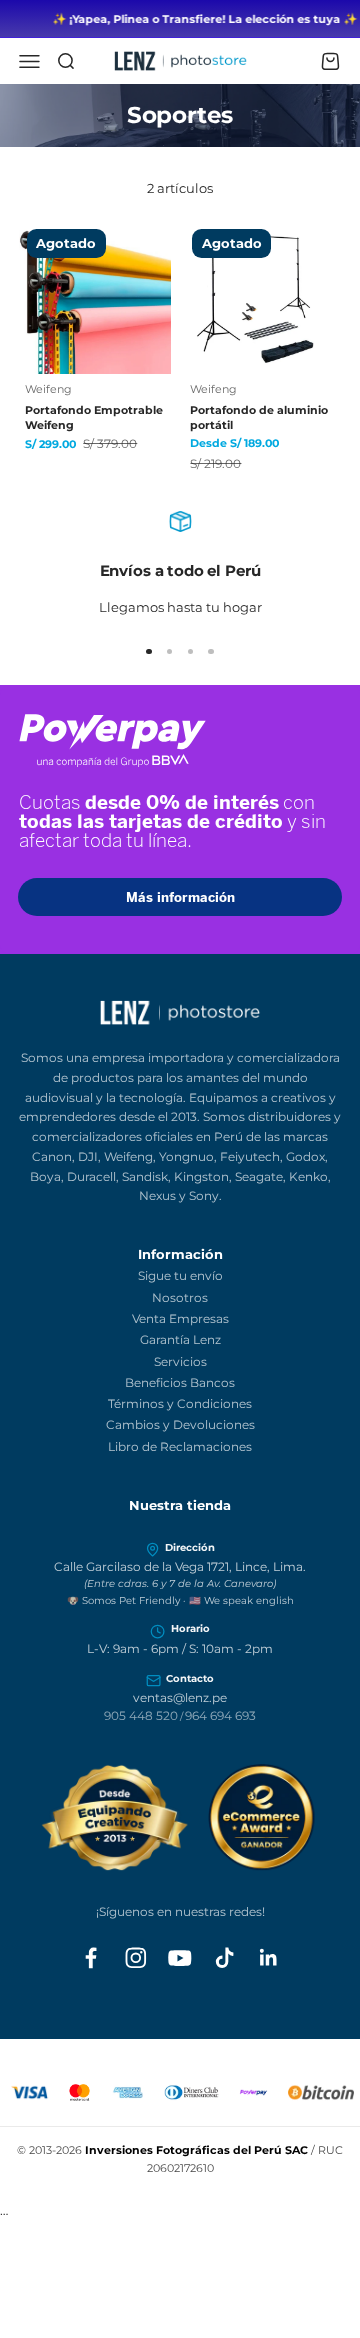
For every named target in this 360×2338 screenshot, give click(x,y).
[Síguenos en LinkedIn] (269, 1958)
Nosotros (180, 1297)
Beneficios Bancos (180, 1382)
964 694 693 (220, 1716)
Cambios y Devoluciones (180, 1424)
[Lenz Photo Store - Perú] (180, 1013)
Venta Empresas (180, 1318)
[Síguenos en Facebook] (91, 1958)
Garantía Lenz (180, 1339)
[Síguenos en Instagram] (136, 1958)
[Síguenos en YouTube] (180, 1958)
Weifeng (48, 389)
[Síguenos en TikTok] (225, 1958)
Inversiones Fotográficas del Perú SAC (196, 2150)
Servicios (180, 1361)
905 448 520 (141, 1716)
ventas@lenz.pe (180, 1698)
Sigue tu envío (180, 1275)
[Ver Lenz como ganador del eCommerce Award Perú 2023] (180, 1817)
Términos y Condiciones (180, 1403)
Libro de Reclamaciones (180, 1446)
